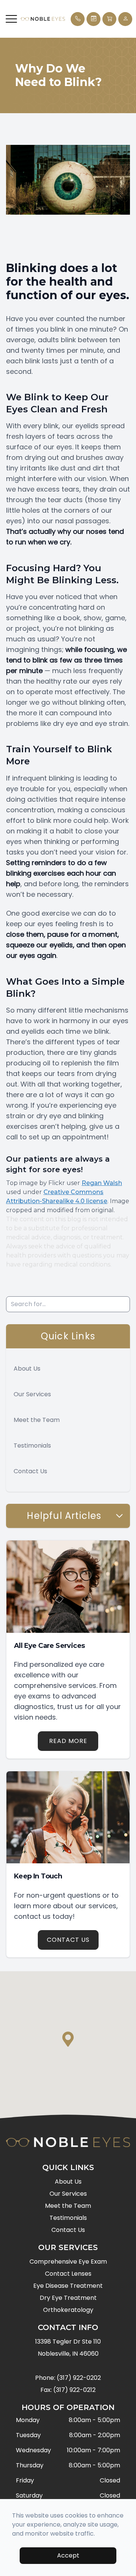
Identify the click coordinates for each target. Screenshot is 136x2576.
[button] (11, 19)
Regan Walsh (102, 1183)
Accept (68, 2555)
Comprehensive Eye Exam (68, 2262)
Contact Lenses (68, 2274)
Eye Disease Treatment (68, 2286)
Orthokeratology (68, 2310)
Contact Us (30, 1471)
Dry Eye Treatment (68, 2298)
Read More (68, 1741)
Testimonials (32, 1446)
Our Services (32, 1394)
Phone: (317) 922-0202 (68, 2378)
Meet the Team (37, 1420)
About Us (27, 1369)
